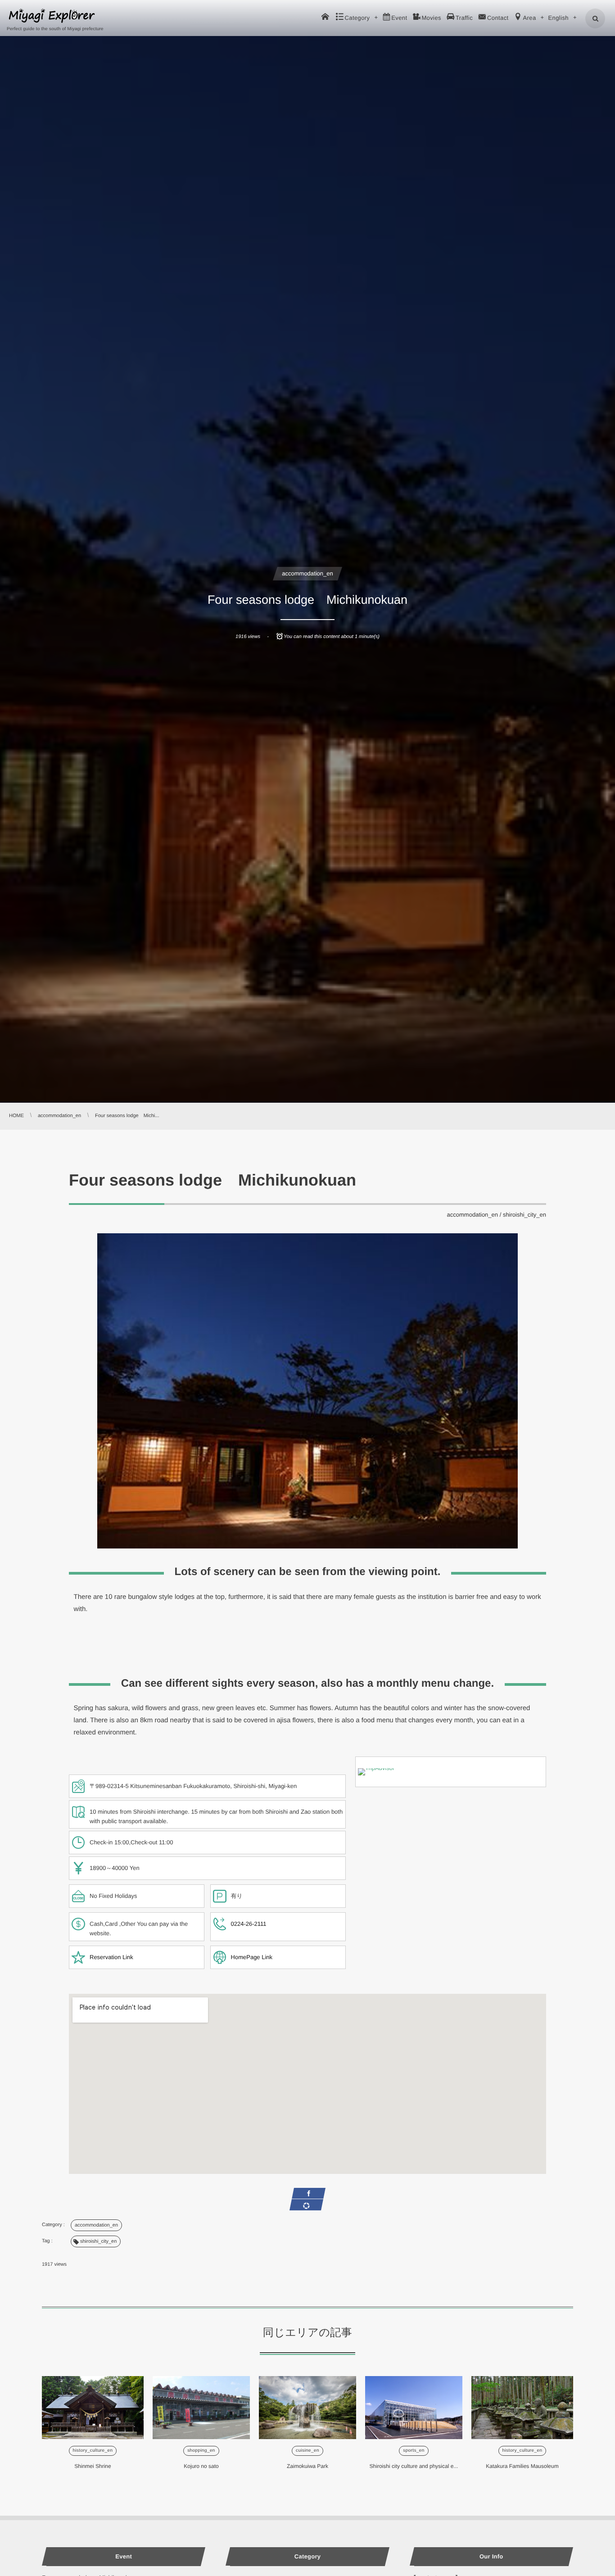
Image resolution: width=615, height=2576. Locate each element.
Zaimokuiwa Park (307, 2466)
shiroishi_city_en (525, 1215)
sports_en (414, 2451)
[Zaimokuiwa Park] (307, 2408)
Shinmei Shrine (93, 2466)
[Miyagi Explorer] (52, 16)
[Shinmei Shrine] (93, 2408)
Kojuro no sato (201, 2466)
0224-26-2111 (249, 1924)
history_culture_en (93, 2451)
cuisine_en (307, 2451)
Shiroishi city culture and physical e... (414, 2466)
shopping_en (201, 2451)
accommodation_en (307, 573)
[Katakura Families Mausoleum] (522, 2408)
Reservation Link (111, 1957)
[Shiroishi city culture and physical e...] (414, 2408)
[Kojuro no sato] (201, 2408)
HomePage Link (252, 1957)
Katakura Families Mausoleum (522, 2466)
